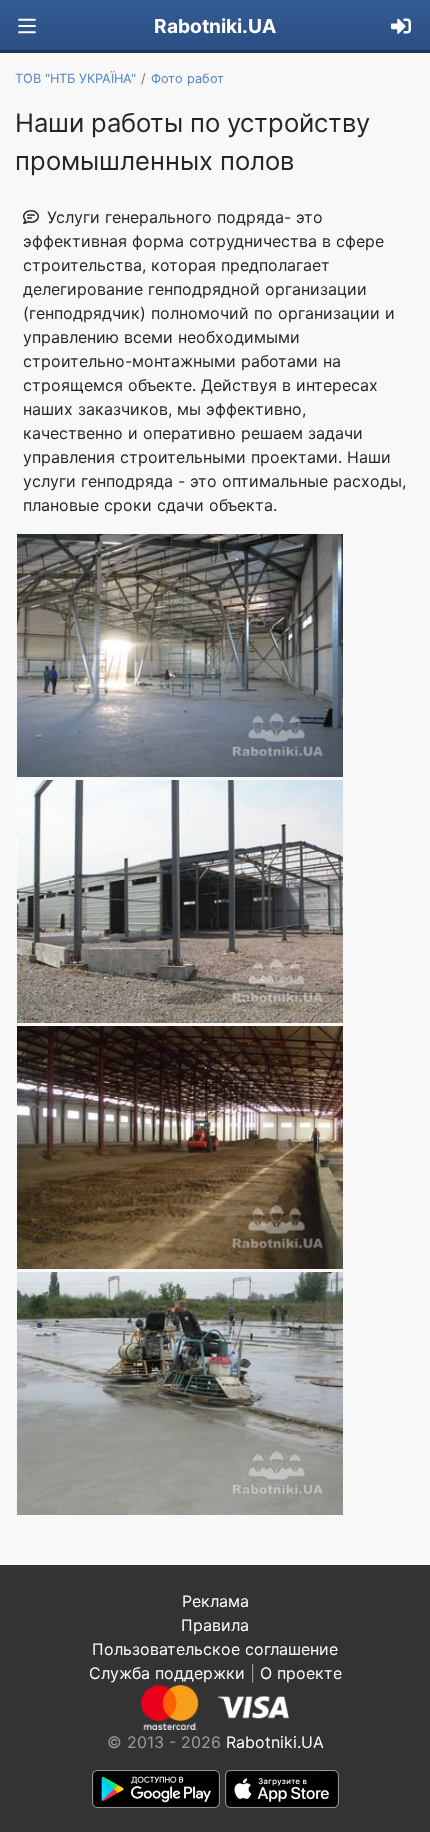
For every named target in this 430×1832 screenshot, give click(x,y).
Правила (215, 1625)
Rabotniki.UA (215, 26)
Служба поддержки (167, 1673)
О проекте (301, 1673)
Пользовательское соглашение (215, 1649)
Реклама (215, 1601)
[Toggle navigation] (27, 26)
